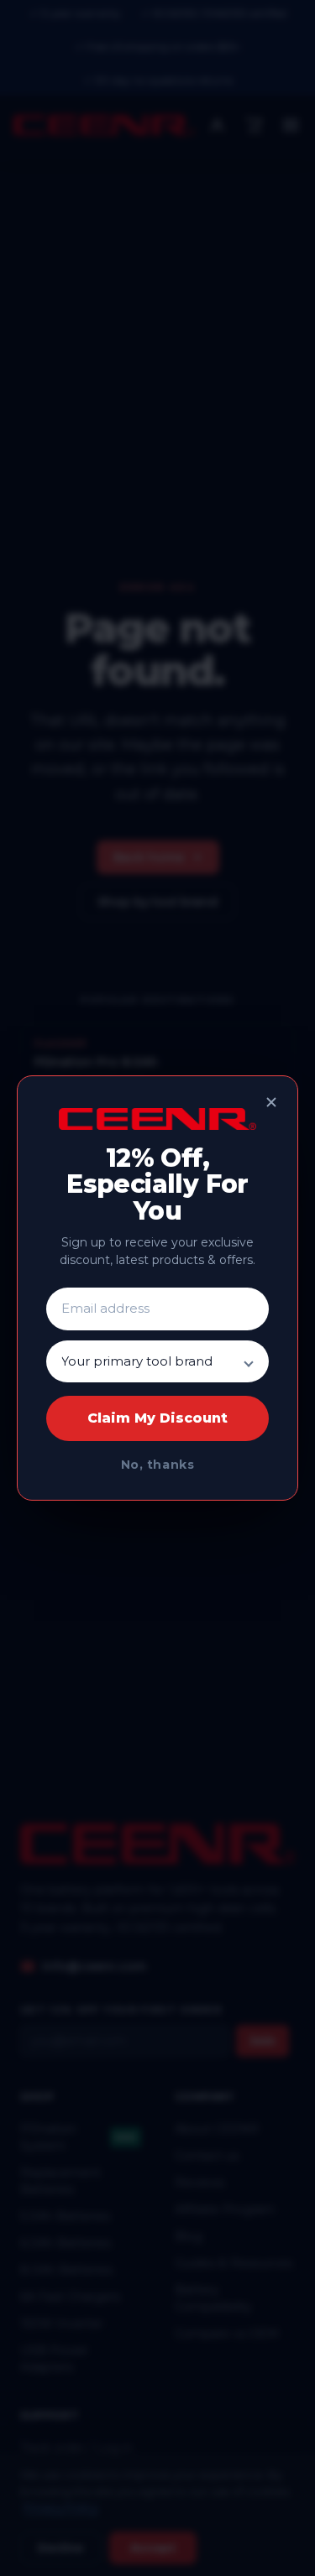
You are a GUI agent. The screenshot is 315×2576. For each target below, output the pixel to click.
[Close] (271, 1102)
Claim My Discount (157, 1418)
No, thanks (158, 1465)
